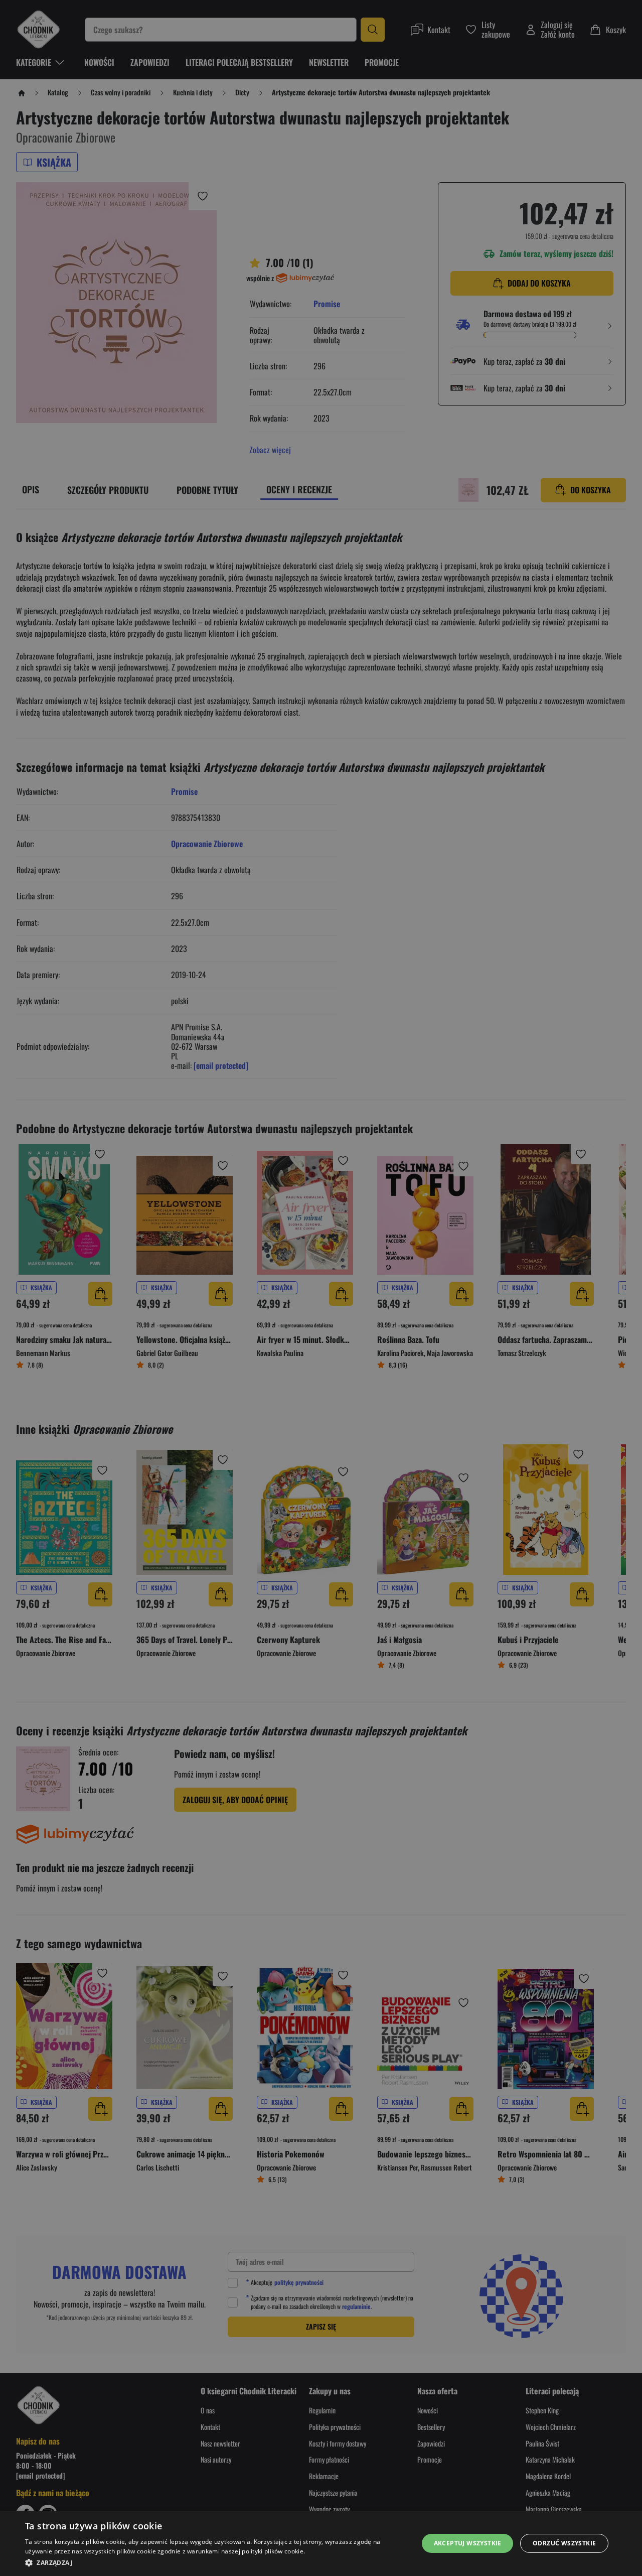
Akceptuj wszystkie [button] (468, 2543)
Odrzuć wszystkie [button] (564, 2543)
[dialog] (321, 2543)
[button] (216, 2562)
